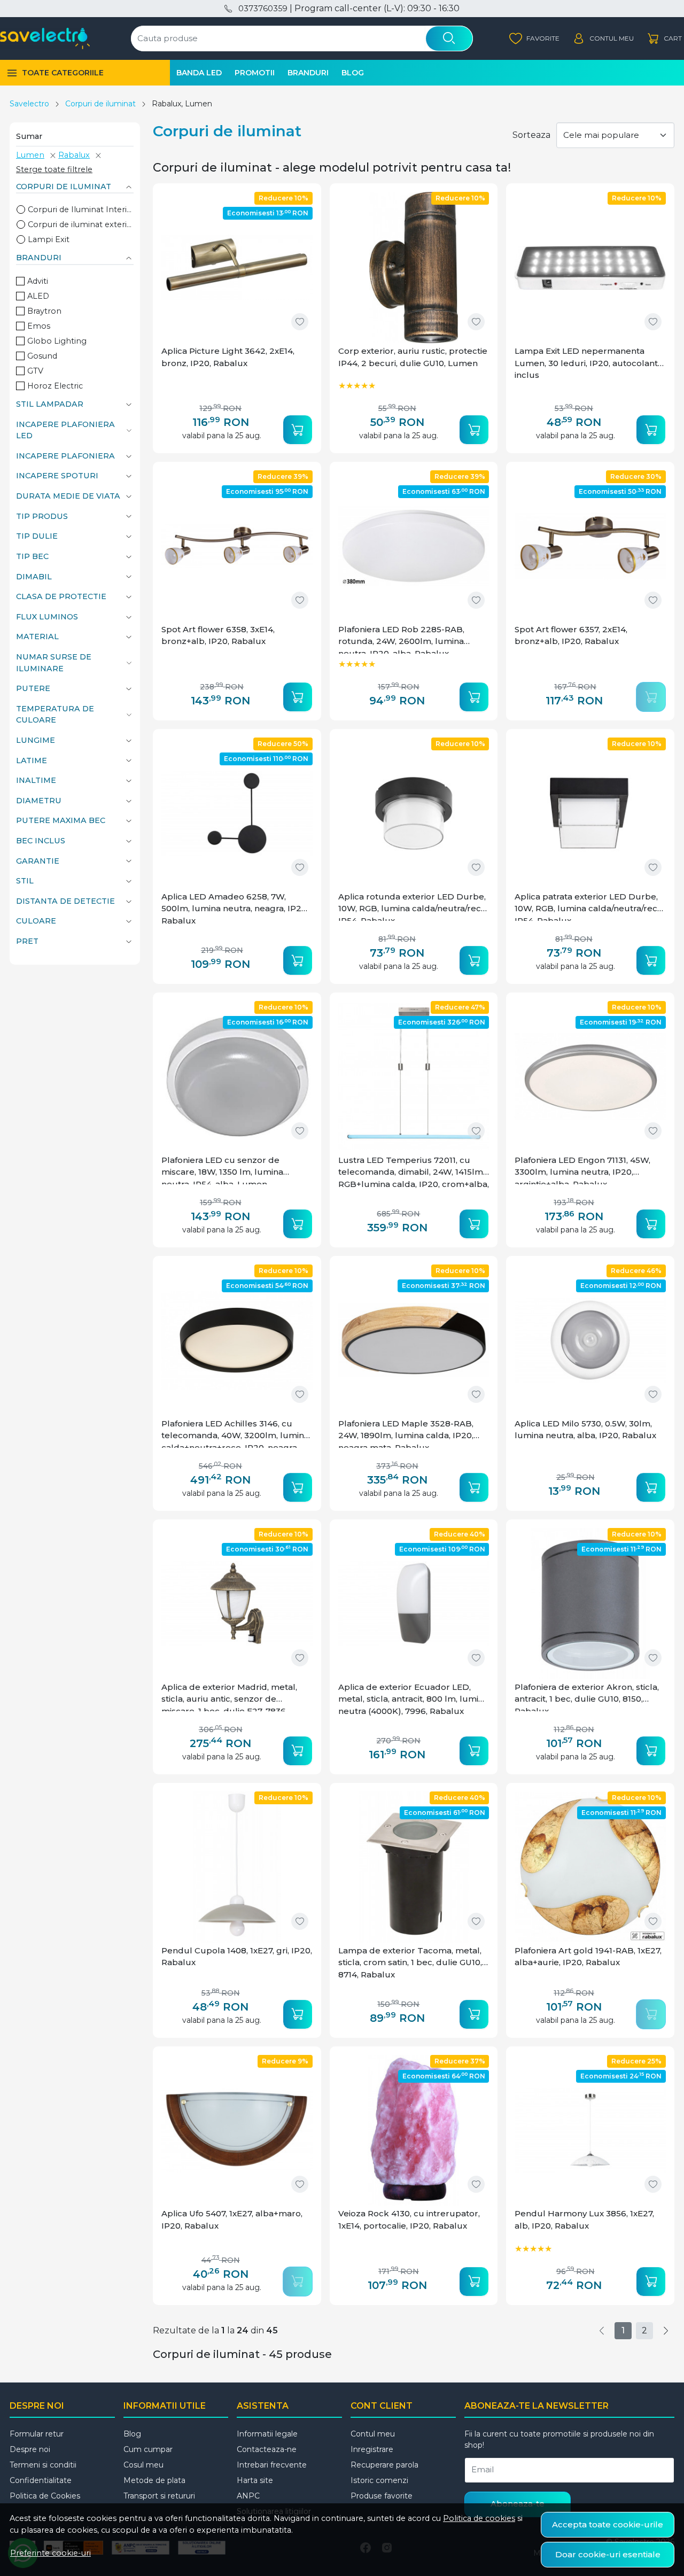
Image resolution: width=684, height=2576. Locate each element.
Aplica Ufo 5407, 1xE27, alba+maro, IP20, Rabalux (232, 2220)
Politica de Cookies (45, 2496)
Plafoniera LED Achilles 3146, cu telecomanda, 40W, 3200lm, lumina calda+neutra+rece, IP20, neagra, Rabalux (235, 1433)
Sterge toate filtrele (54, 169)
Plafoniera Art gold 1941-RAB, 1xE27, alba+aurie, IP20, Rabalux (588, 1957)
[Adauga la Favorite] (300, 322)
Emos (39, 326)
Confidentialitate (41, 2480)
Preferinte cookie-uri (50, 2553)
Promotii (255, 73)
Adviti (38, 281)
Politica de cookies (479, 2518)
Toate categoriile (63, 73)
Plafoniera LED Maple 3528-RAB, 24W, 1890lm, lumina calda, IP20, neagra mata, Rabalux (406, 1433)
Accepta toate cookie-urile (608, 2524)
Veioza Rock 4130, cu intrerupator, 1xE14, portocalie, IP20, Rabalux (409, 2220)
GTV (35, 371)
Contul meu (373, 2434)
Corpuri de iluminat (100, 104)
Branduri (308, 73)
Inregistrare (372, 2449)
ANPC (248, 2496)
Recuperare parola (384, 2465)
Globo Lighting (57, 341)
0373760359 (263, 9)
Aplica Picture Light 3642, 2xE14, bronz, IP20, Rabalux (228, 357)
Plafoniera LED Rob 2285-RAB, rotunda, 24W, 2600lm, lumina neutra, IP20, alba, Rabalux (401, 639)
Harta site (255, 2480)
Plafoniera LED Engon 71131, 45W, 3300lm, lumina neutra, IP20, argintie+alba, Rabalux (582, 1170)
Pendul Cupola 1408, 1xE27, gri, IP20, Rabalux (237, 1957)
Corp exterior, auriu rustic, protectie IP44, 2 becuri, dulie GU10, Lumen (413, 357)
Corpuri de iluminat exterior (81, 224)
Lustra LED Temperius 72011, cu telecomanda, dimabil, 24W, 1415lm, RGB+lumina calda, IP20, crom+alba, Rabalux (414, 1173)
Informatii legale (267, 2434)
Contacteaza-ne (267, 2449)
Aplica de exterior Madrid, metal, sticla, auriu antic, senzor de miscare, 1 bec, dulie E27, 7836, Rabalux (229, 1697)
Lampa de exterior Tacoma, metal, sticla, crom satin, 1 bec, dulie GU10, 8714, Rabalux (410, 1962)
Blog (353, 73)
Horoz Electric (55, 386)
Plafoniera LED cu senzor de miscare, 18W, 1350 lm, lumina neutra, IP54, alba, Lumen (222, 1170)
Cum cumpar (148, 2449)
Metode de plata (154, 2480)
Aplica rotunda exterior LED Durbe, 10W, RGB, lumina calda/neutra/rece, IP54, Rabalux (413, 906)
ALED (38, 296)
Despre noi (30, 2449)
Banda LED (199, 73)
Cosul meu (143, 2465)
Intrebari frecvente (272, 2465)
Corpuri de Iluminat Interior (81, 210)
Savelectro (29, 104)
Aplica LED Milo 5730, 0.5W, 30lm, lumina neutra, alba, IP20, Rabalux (585, 1430)
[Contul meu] (603, 39)
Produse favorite (382, 2496)
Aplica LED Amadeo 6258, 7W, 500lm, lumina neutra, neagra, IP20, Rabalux (235, 909)
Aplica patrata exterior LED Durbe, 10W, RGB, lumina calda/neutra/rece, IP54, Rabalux (589, 906)
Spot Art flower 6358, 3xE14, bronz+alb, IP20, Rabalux (218, 635)
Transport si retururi (159, 2496)
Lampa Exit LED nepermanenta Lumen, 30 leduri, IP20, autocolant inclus (586, 363)
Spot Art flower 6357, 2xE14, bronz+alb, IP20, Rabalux (571, 635)
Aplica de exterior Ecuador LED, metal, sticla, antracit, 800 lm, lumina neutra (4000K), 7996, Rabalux (413, 1699)
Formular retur (37, 2434)
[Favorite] (534, 39)
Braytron (44, 311)
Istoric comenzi (379, 2480)
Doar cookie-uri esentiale (608, 2554)
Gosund (42, 356)
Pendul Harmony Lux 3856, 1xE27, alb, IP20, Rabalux (584, 2220)
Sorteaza (531, 135)
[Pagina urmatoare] (666, 2331)
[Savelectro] (45, 38)
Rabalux (74, 155)
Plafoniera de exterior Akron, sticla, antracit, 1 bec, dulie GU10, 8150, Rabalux (587, 1697)
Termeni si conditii (43, 2465)
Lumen (30, 155)
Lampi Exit (49, 239)
